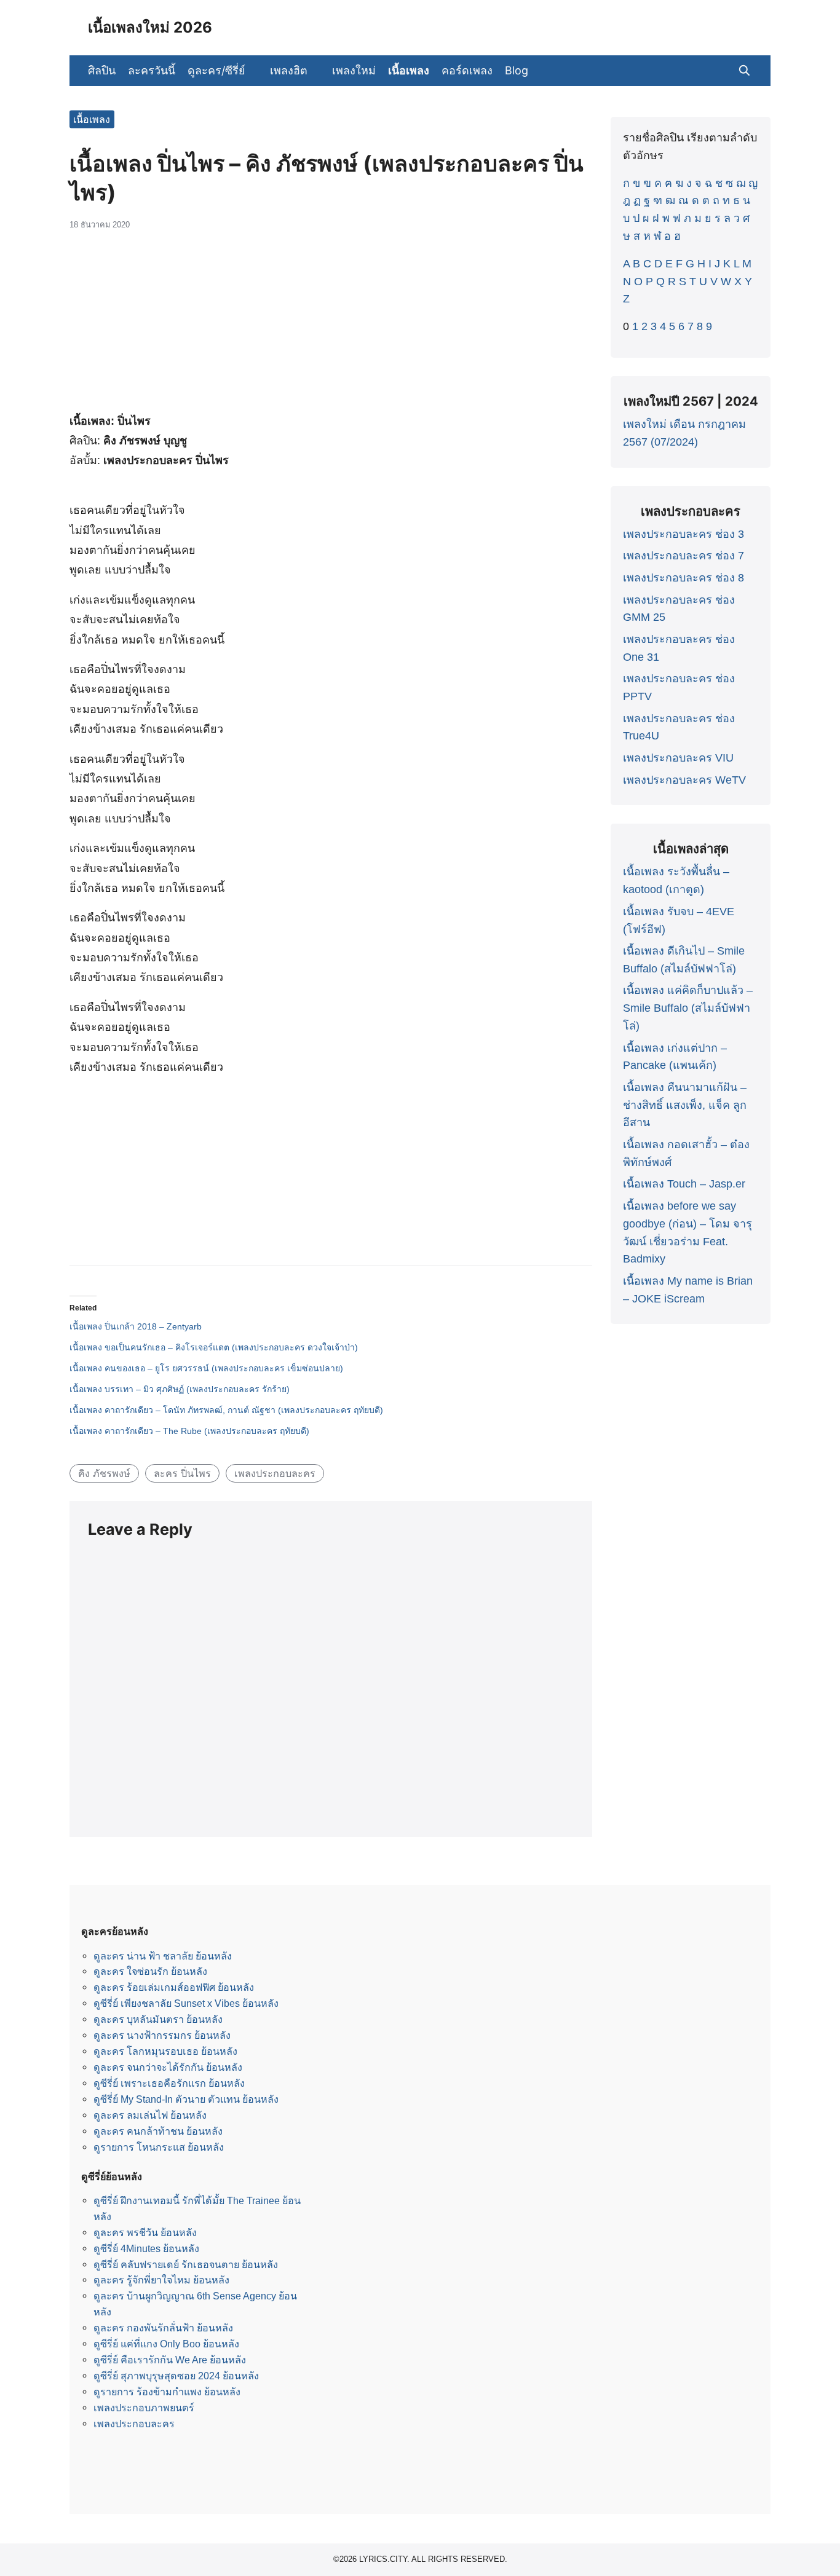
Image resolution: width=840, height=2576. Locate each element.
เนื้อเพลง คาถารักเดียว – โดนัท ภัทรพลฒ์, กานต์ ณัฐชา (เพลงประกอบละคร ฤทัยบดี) (226, 1410)
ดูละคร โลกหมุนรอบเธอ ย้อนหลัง (165, 2051)
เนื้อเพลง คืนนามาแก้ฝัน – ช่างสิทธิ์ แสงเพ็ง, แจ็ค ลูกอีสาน (685, 1105)
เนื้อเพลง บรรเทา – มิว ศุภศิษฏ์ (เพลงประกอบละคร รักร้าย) (180, 1389)
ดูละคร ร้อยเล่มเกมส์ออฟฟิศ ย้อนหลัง (174, 1987)
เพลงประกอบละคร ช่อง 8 (683, 578)
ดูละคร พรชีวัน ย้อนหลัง (145, 2232)
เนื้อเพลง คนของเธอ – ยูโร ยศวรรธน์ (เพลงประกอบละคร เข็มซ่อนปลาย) (206, 1368)
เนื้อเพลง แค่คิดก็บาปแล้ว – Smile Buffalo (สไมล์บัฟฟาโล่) (688, 1008)
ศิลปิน (102, 70)
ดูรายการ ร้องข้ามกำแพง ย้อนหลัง (167, 2392)
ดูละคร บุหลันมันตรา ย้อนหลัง (158, 2019)
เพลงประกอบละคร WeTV (684, 780)
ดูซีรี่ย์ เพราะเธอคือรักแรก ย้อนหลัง (169, 2083)
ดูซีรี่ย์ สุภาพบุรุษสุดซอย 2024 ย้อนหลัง (176, 2376)
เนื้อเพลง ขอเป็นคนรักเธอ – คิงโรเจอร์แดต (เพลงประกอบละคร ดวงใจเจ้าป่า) (214, 1347)
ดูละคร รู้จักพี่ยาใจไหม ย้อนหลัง (161, 2280)
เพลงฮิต (289, 70)
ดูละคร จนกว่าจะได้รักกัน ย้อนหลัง (168, 2067)
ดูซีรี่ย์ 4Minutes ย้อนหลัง (146, 2248)
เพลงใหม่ (354, 70)
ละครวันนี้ (152, 70)
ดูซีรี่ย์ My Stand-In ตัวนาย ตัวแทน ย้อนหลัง (186, 2099)
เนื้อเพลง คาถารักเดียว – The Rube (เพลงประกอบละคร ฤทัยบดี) (189, 1431)
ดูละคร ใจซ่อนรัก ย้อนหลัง (150, 1971)
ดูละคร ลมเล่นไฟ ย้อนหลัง (150, 2115)
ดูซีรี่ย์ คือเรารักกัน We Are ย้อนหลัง (170, 2360)
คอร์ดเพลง (467, 70)
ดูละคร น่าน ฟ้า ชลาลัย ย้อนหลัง (163, 1956)
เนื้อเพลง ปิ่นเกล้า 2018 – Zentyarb (136, 1326)
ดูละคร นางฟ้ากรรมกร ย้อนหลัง (162, 2035)
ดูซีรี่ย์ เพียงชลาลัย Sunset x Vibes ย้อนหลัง (186, 2003)
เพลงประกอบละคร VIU (678, 758)
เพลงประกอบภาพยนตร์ (144, 2408)
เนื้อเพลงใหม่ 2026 (150, 27)
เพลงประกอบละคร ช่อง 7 (683, 556)
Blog (517, 70)
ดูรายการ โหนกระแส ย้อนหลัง (159, 2147)
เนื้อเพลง (409, 70)
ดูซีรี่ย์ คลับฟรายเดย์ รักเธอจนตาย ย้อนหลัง (186, 2264)
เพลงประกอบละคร (275, 1473)
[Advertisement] (331, 328)
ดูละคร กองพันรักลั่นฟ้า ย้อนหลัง (163, 2328)
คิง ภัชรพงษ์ (104, 1473)
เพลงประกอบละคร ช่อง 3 (683, 534)
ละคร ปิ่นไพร (182, 1473)
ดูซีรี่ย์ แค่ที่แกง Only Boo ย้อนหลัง (166, 2344)
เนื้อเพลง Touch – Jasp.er (684, 1184)
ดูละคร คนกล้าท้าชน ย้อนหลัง (158, 2131)
